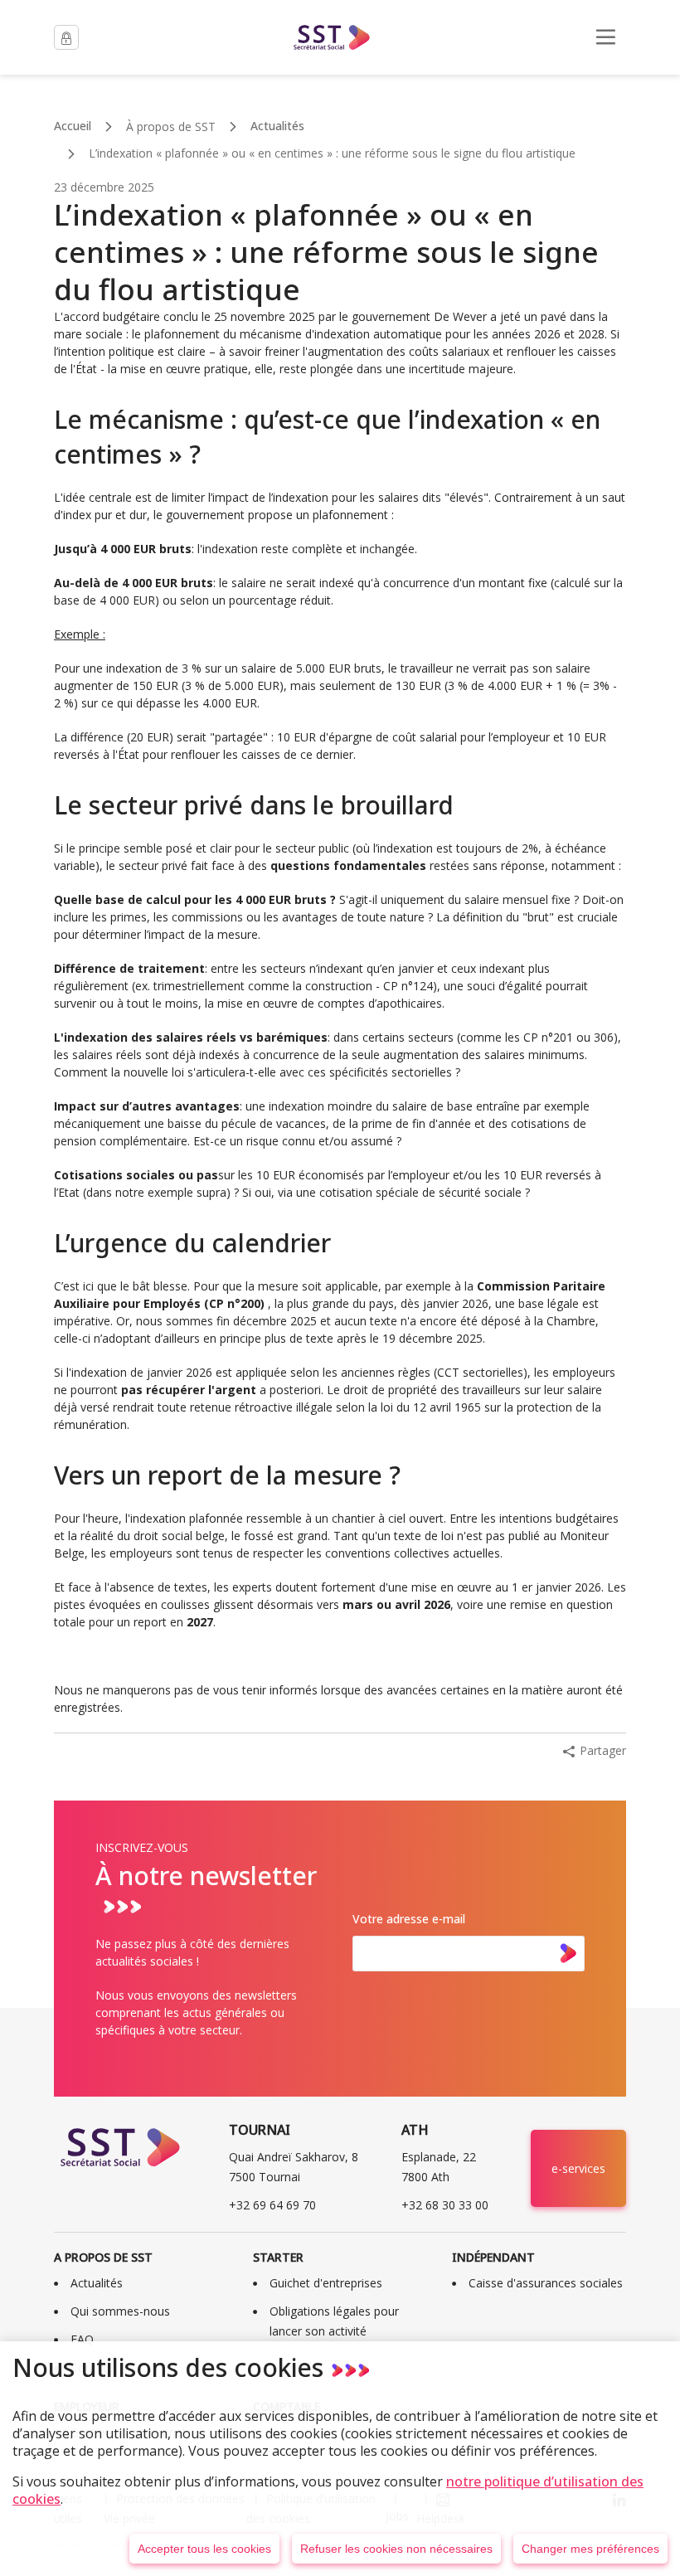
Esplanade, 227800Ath (439, 2167)
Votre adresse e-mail (409, 1919)
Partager (603, 1750)
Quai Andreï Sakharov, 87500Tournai (294, 2167)
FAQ (82, 2339)
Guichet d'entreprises (326, 2283)
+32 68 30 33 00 (445, 2205)
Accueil (73, 126)
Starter (278, 2257)
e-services (578, 2168)
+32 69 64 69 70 (272, 2205)
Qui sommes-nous (120, 2311)
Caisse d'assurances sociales (546, 2283)
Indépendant (493, 2257)
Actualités (277, 126)
